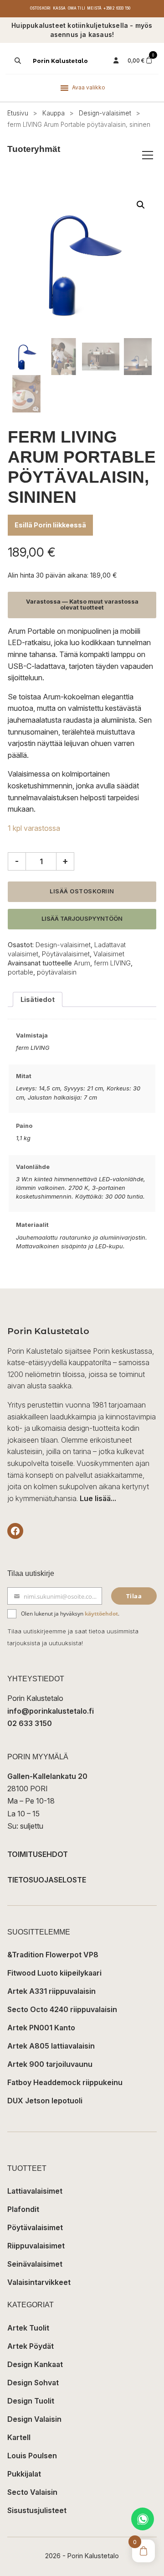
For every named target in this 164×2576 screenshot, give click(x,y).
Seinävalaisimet (35, 2264)
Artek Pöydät (31, 2346)
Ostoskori (41, 8)
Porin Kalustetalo (60, 61)
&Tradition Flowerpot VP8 (53, 1955)
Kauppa (54, 113)
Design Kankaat (35, 2364)
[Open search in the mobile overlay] (17, 61)
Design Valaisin (34, 2419)
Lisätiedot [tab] (38, 999)
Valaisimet (109, 954)
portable (20, 972)
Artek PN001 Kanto (41, 2028)
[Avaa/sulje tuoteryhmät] (148, 155)
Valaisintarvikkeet (39, 2282)
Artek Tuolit (28, 2328)
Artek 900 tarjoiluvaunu (50, 2064)
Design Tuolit (31, 2401)
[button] (141, 205)
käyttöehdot (101, 1614)
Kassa (59, 8)
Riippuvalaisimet (36, 2246)
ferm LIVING (112, 963)
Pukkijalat (24, 2474)
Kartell (19, 2437)
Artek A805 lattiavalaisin (51, 2046)
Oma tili (77, 8)
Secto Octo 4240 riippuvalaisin (62, 2009)
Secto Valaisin (32, 2492)
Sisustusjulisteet (37, 2510)
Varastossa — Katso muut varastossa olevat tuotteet (82, 605)
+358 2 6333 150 (117, 8)
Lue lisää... (98, 1498)
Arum (82, 963)
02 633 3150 (30, 1723)
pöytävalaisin (57, 972)
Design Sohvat (33, 2383)
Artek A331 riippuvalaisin (51, 1991)
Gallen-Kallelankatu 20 (47, 1776)
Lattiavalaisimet (35, 2191)
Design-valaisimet (105, 113)
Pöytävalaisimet (66, 954)
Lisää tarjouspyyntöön (82, 919)
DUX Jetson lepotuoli (45, 2101)
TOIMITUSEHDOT (38, 1854)
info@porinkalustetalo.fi (51, 1711)
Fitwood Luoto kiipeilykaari (54, 1973)
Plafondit (23, 2209)
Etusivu (18, 113)
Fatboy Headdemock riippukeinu (65, 2082)
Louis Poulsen (32, 2456)
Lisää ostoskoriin (82, 891)
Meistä (94, 8)
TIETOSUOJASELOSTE (47, 1880)
